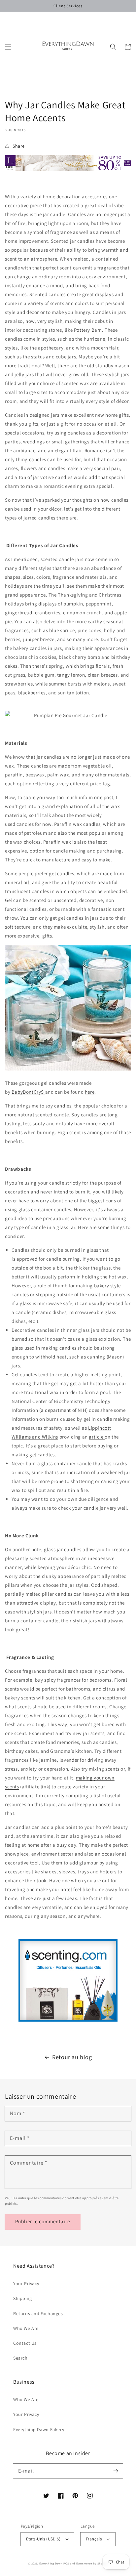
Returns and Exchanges (38, 2313)
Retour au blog (72, 2057)
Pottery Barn (88, 330)
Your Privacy (26, 2283)
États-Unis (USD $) (43, 2539)
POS (66, 2563)
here (90, 1092)
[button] (8, 47)
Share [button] (19, 146)
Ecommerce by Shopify (92, 2563)
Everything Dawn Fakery (39, 2429)
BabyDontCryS (28, 1092)
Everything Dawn (51, 2563)
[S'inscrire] (116, 2471)
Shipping (23, 2298)
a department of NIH (64, 1410)
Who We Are (26, 2328)
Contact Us (25, 2343)
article (97, 1437)
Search (20, 2358)
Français (94, 2539)
